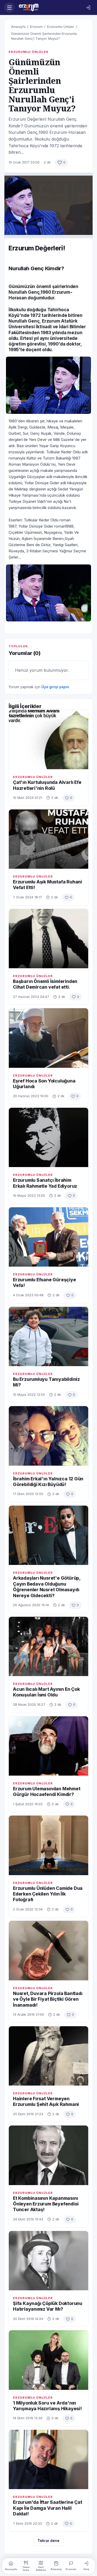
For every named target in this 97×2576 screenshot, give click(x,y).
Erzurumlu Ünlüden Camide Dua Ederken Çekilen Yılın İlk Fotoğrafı (48, 1894)
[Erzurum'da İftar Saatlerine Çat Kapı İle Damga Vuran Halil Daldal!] (48, 2459)
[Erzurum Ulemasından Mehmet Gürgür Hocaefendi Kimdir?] (48, 1746)
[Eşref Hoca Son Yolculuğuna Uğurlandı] (48, 1038)
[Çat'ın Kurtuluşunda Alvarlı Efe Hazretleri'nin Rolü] (48, 740)
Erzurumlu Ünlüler (61, 27)
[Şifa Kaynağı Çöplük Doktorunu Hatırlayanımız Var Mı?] (48, 2261)
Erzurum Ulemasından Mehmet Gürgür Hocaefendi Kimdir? (47, 1791)
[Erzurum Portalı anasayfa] (49, 7)
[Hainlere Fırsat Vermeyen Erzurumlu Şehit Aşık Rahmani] (48, 2056)
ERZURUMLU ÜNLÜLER (28, 52)
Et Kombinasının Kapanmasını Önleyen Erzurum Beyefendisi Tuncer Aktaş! (46, 2204)
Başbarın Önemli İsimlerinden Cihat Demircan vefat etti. (45, 984)
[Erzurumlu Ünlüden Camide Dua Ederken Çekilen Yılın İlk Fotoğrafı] (48, 1845)
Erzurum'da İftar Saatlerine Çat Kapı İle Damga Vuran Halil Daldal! (48, 2508)
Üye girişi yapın (55, 687)
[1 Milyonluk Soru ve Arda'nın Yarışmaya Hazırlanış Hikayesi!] (48, 2360)
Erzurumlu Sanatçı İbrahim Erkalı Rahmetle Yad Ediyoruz (45, 1183)
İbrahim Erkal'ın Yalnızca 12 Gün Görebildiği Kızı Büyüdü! (48, 1482)
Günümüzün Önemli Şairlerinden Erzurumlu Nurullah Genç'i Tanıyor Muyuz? (44, 36)
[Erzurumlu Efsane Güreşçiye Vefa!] (48, 1237)
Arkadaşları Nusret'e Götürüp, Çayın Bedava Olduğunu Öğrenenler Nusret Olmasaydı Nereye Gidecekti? (47, 1587)
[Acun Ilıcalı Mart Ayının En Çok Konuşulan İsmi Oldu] (48, 1646)
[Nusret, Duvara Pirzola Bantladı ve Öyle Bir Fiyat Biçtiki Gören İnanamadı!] (48, 1950)
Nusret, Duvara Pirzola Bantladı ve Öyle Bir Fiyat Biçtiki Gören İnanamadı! (48, 1999)
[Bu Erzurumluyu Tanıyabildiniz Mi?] (48, 1336)
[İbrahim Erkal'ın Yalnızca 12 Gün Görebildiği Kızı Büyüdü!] (48, 1436)
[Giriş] (88, 7)
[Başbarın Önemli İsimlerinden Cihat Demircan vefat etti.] (48, 939)
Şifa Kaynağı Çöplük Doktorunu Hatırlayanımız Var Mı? (48, 2306)
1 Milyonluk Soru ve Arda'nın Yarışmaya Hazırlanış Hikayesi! (47, 2406)
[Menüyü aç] (9, 7)
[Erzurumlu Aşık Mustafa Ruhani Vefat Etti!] (48, 839)
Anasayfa (18, 27)
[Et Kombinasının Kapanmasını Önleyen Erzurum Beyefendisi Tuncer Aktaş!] (48, 2155)
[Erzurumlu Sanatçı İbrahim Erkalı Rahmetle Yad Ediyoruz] (48, 1137)
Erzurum (36, 27)
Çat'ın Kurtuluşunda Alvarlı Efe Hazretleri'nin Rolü (47, 785)
